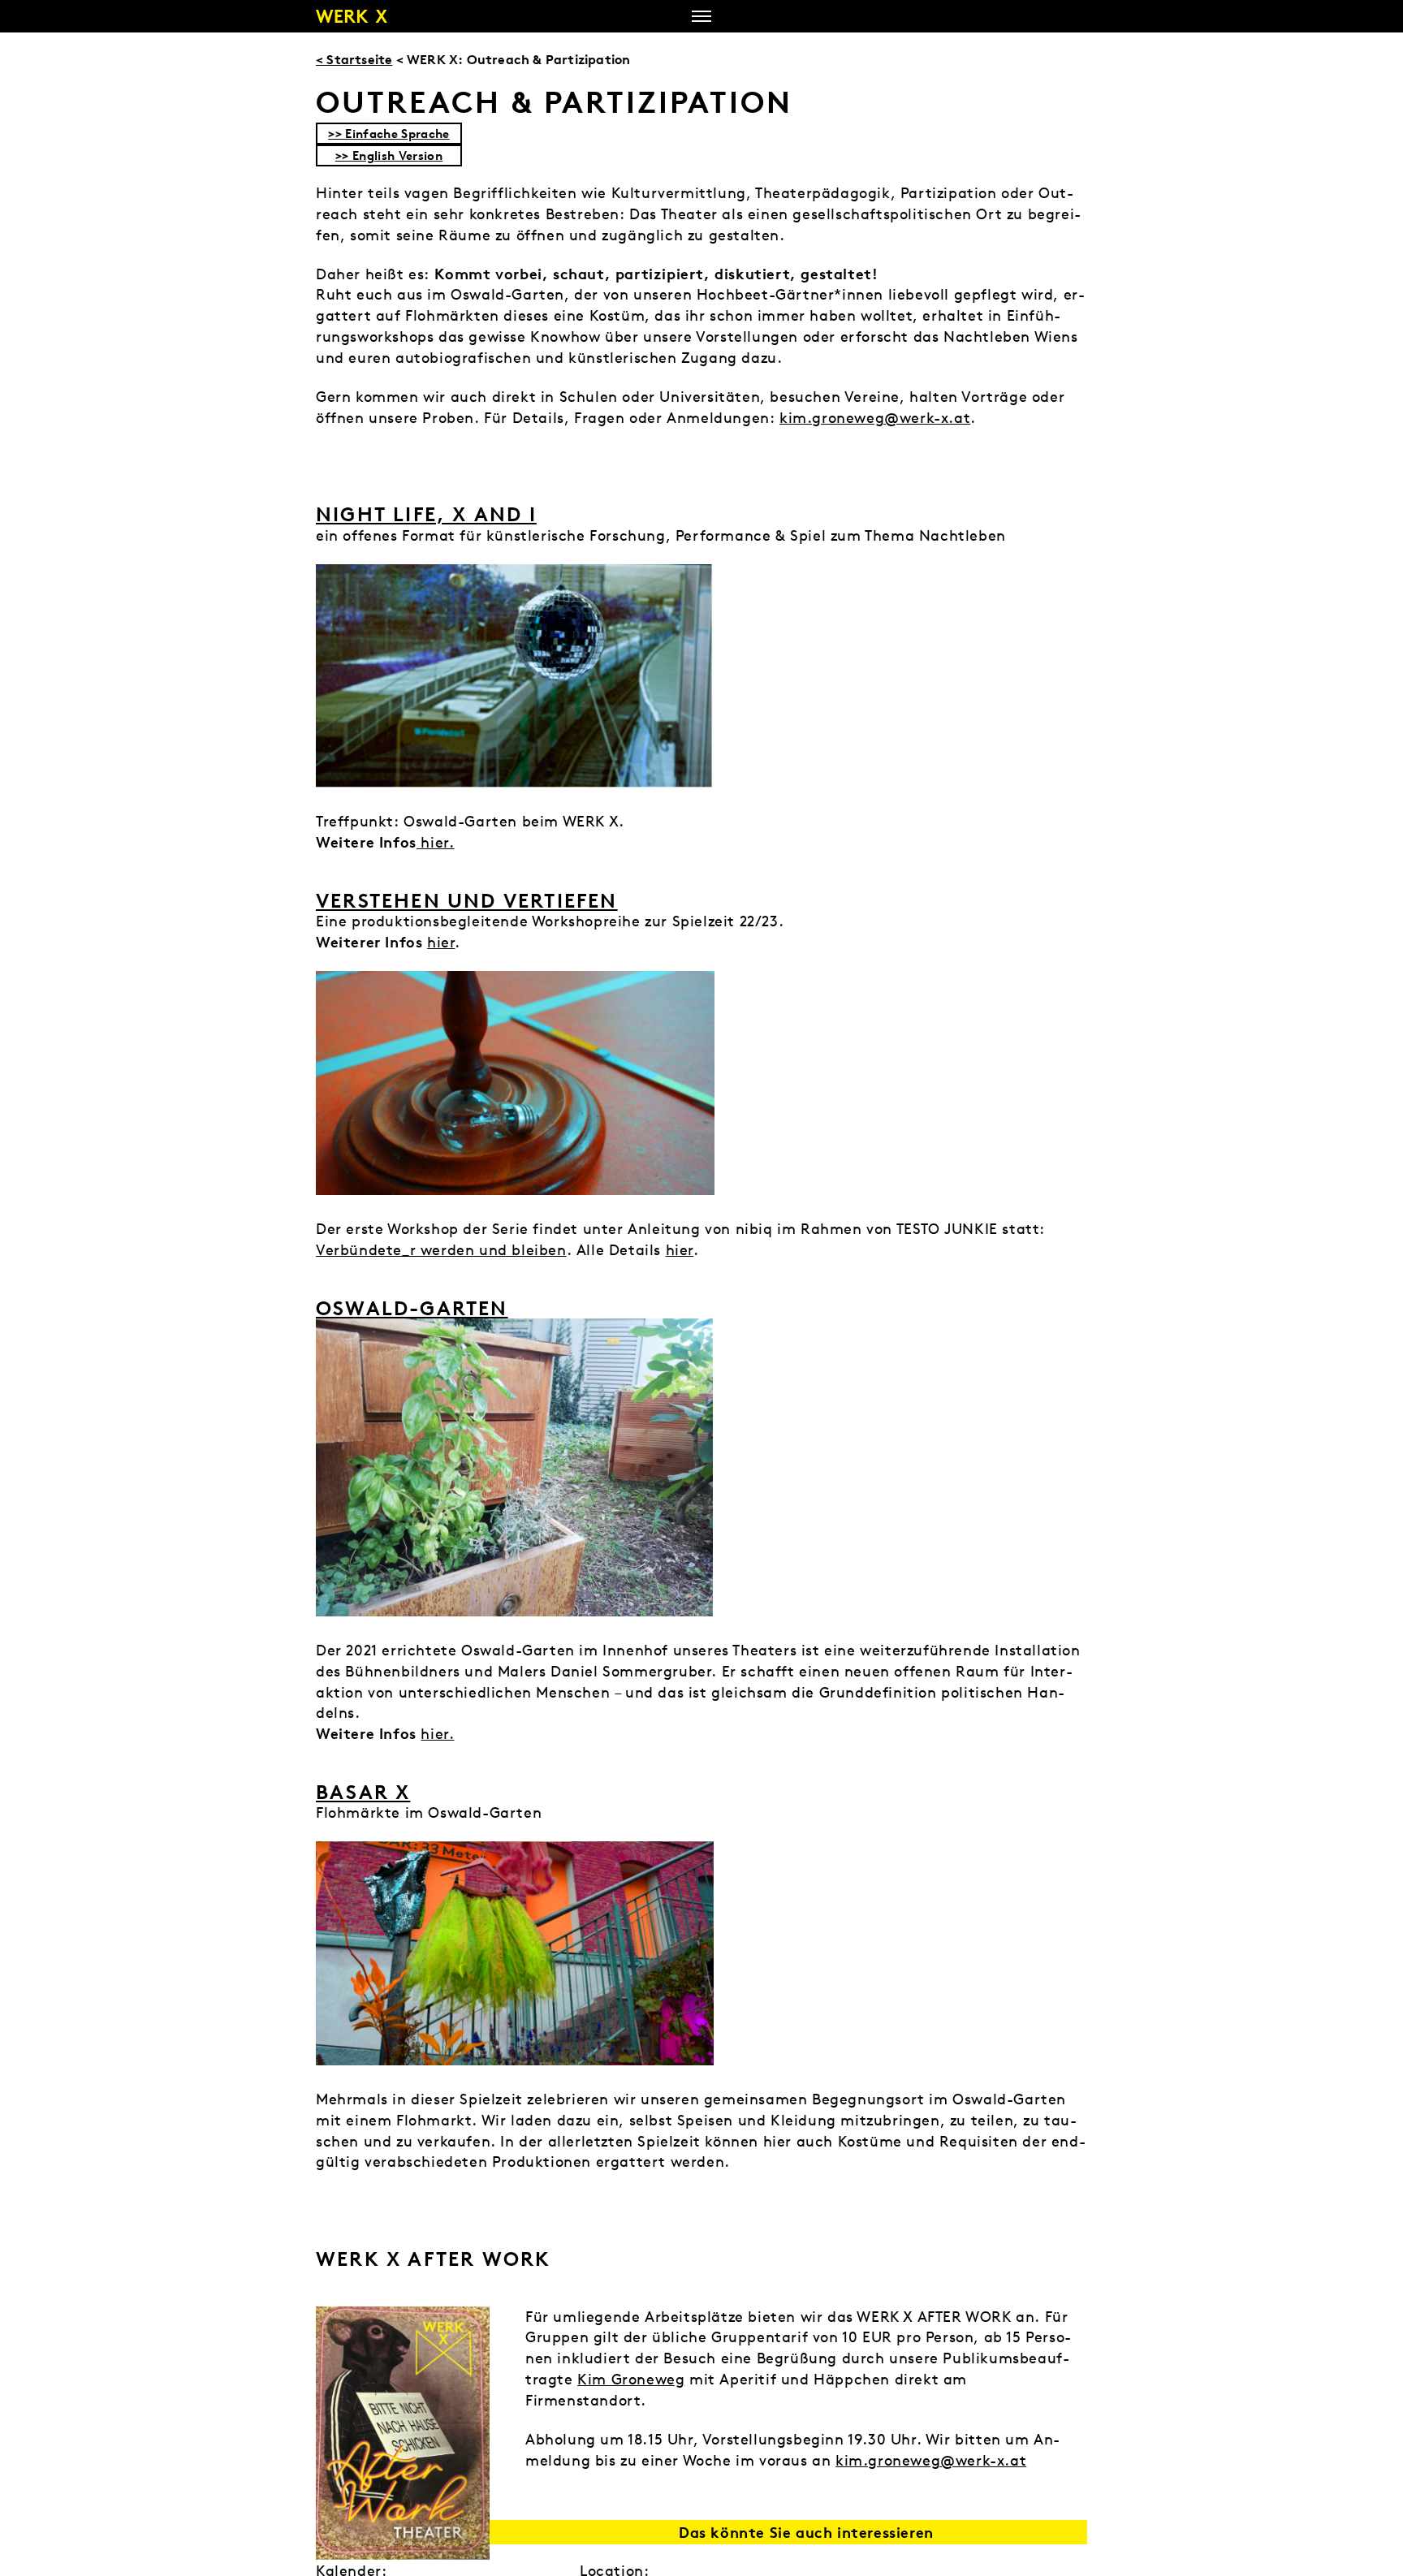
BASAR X (363, 1792)
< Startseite (354, 59)
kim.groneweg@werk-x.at (875, 418)
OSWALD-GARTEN (412, 1308)
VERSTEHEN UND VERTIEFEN (467, 900)
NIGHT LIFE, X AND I (426, 514)
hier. (436, 842)
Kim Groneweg (631, 2379)
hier (441, 942)
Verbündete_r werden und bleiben (441, 1250)
